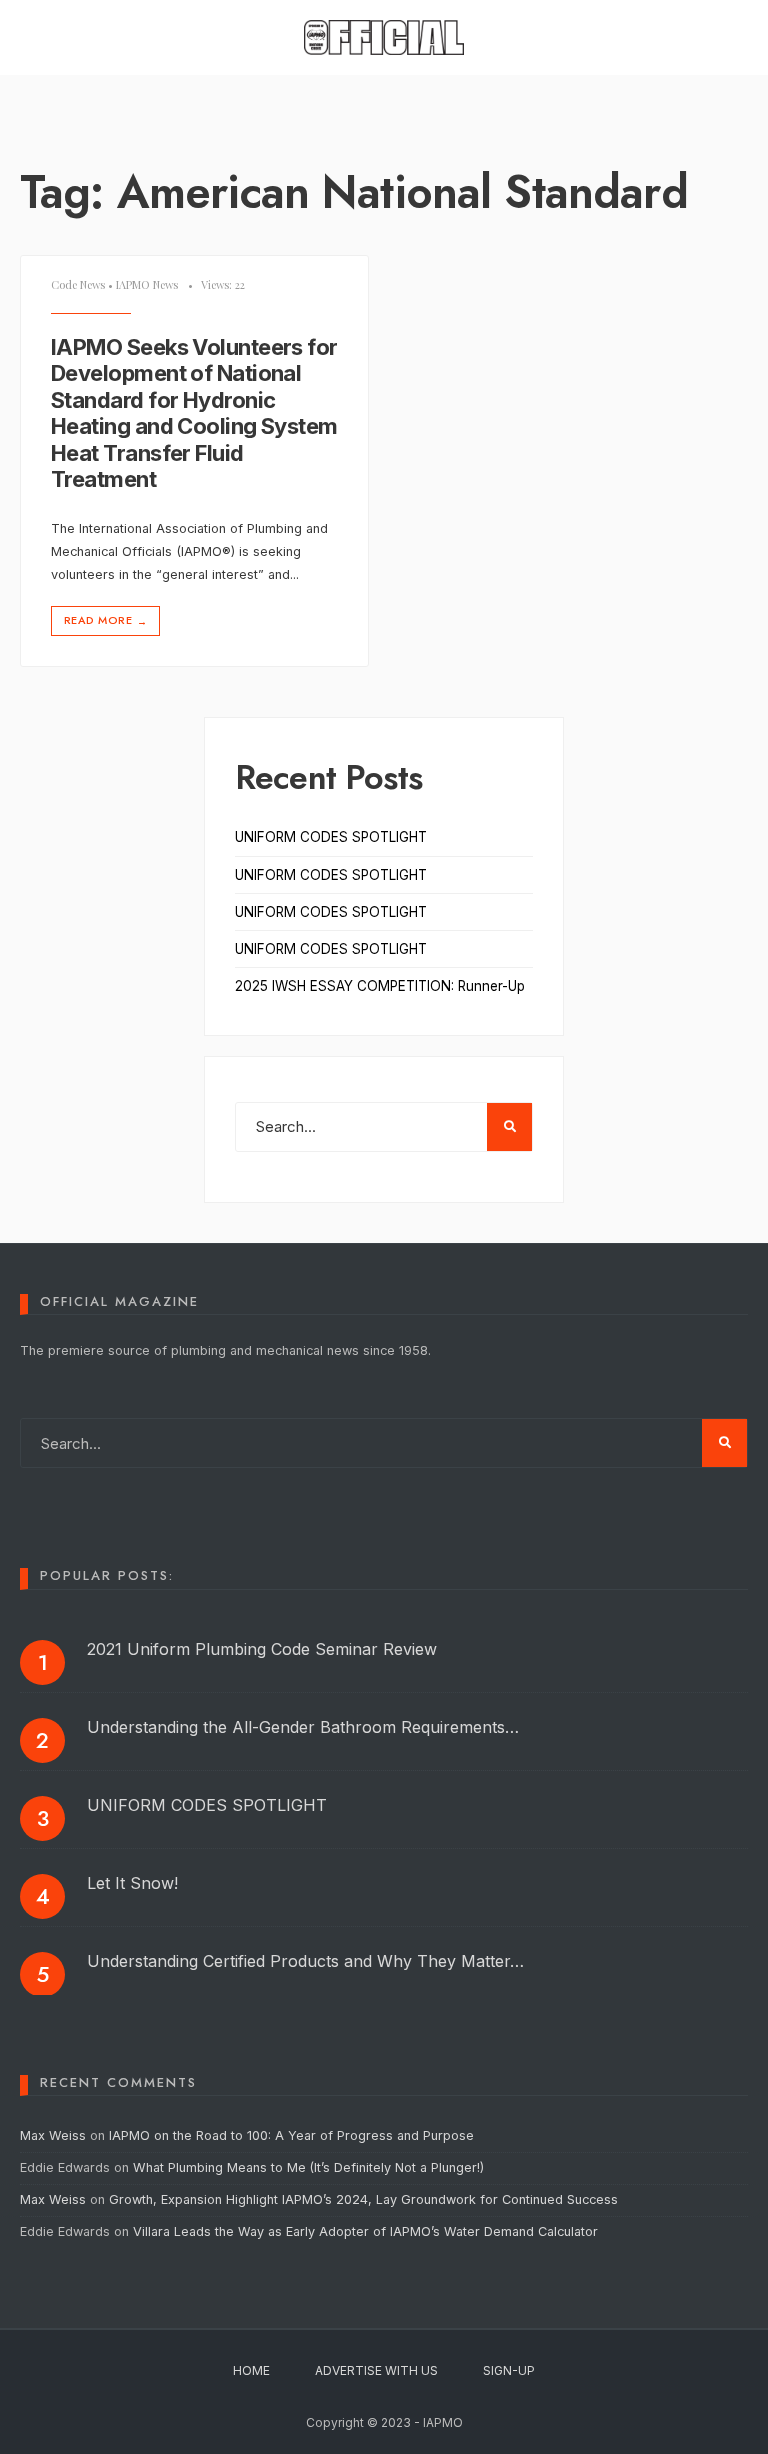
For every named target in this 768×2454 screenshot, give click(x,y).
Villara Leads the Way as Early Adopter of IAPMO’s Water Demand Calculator (365, 2231)
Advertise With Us (376, 2370)
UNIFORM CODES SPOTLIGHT (331, 837)
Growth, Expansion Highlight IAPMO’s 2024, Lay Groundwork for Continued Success (363, 2199)
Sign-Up (509, 2370)
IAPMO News (147, 284)
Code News (78, 284)
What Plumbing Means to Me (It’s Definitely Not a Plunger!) (310, 2167)
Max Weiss (53, 2135)
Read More (105, 620)
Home (251, 2370)
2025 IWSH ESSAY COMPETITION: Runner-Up (380, 986)
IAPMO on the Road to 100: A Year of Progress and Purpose (291, 2135)
